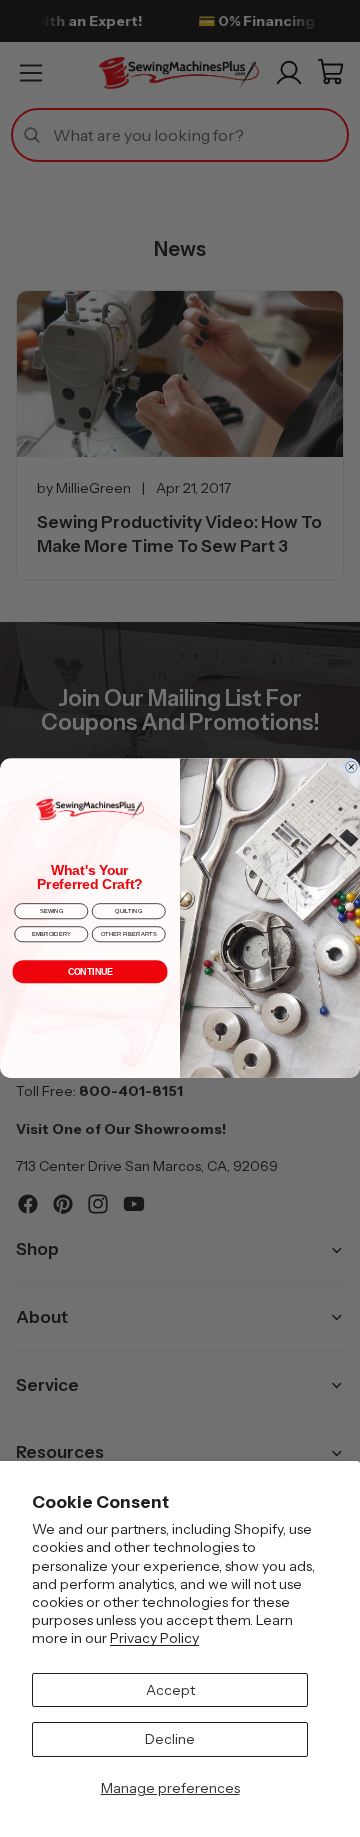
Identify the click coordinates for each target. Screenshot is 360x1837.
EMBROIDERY (51, 935)
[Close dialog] (352, 767)
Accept (170, 1690)
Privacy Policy (154, 1638)
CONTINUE (90, 972)
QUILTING (128, 911)
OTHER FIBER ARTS (129, 935)
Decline (170, 1739)
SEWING (51, 911)
